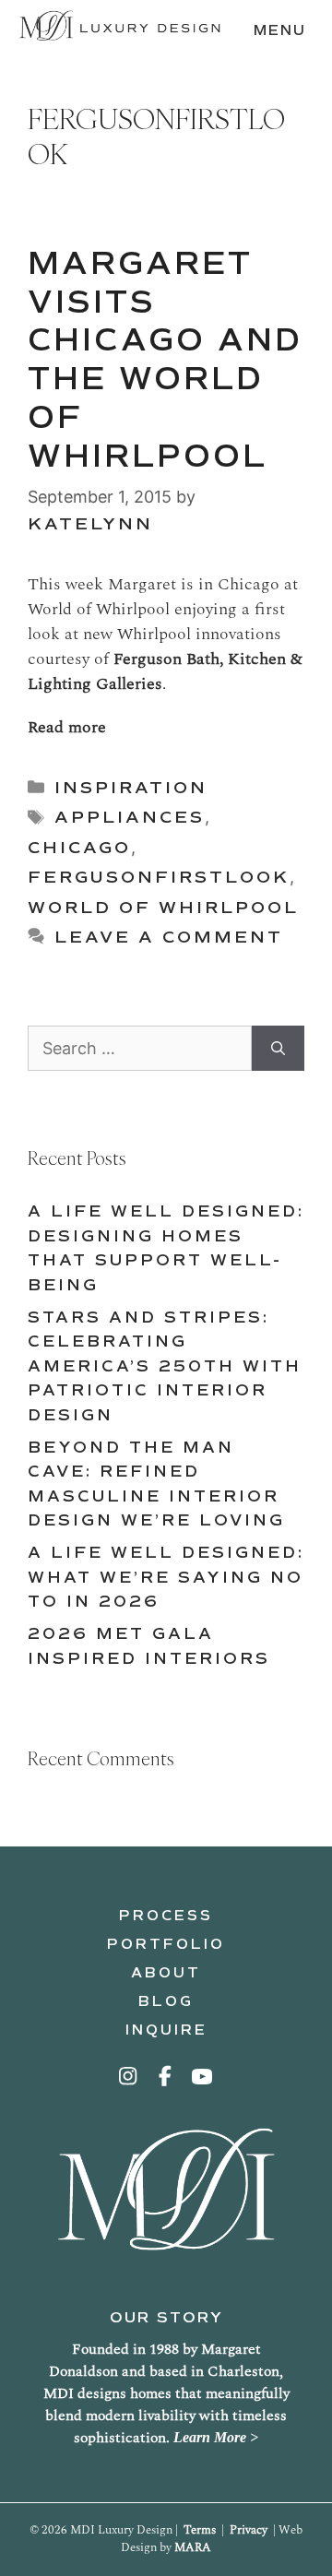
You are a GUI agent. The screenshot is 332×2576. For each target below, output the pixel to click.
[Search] (278, 1048)
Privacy (249, 2530)
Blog (166, 2001)
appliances (130, 817)
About (166, 1973)
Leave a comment (169, 937)
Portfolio (166, 1944)
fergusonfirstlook (159, 877)
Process (166, 1916)
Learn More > (216, 2437)
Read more (67, 727)
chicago (79, 848)
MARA (193, 2547)
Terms (200, 2530)
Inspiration (131, 788)
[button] (129, 2076)
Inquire (166, 2030)
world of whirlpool (163, 908)
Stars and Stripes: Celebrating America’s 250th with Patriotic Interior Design (165, 1366)
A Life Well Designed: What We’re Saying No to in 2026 (166, 1577)
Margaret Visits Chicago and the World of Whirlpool (165, 360)
